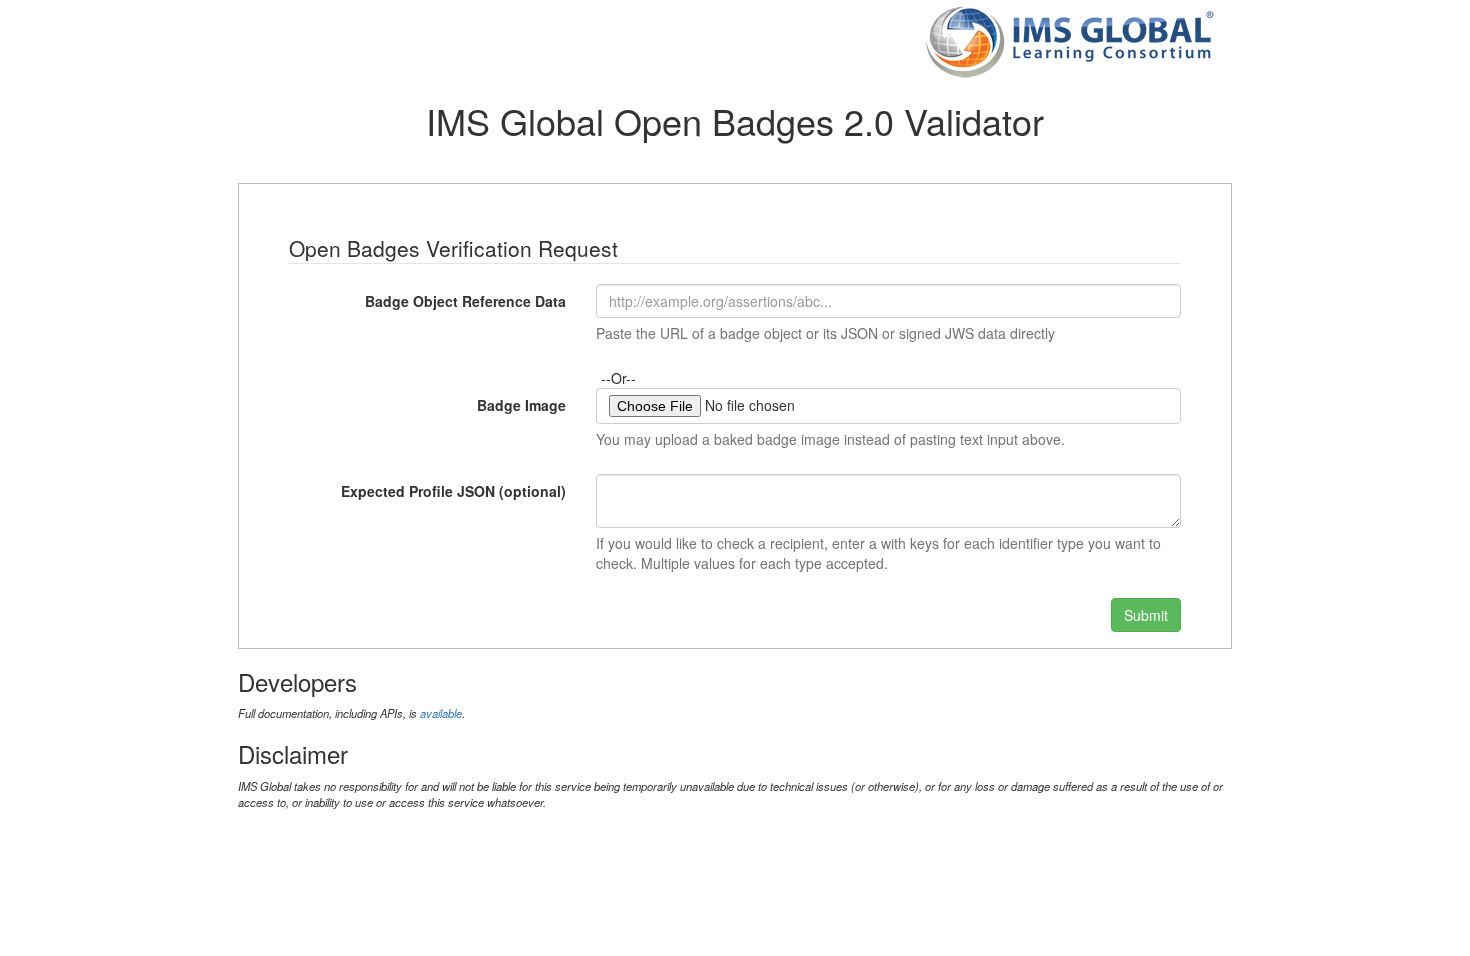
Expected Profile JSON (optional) (453, 491)
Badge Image (521, 405)
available (441, 713)
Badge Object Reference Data (465, 301)
